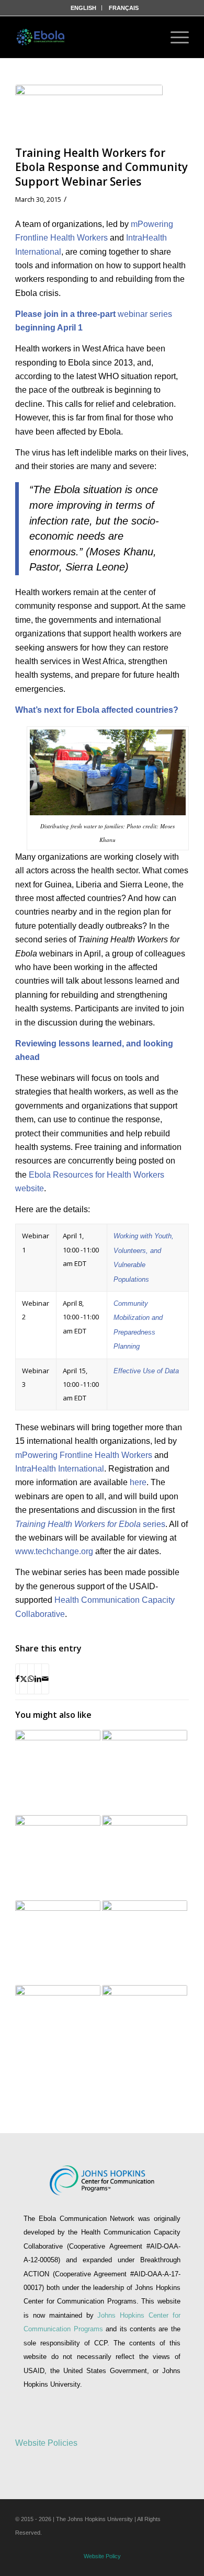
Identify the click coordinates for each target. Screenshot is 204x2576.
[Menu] (174, 37)
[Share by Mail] (45, 1679)
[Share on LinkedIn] (38, 1679)
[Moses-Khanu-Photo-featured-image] (89, 113)
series (90, 1524)
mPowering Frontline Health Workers (84, 1455)
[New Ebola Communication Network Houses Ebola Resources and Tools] (58, 1943)
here (138, 1482)
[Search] (146, 37)
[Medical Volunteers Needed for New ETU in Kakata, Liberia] (145, 1943)
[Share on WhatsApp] (31, 1679)
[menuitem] (84, 8)
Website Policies (46, 2443)
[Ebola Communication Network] (41, 37)
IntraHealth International (60, 1469)
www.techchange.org (54, 1551)
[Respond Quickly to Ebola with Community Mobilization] (145, 1773)
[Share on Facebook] (18, 1679)
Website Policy (102, 2556)
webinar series (145, 314)
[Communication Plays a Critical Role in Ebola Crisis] (58, 1773)
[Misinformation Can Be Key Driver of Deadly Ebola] (58, 1858)
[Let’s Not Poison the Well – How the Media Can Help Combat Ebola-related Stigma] (58, 2028)
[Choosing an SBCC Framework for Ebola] (145, 1858)
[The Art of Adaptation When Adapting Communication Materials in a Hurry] (145, 2028)
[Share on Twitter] (24, 1679)
